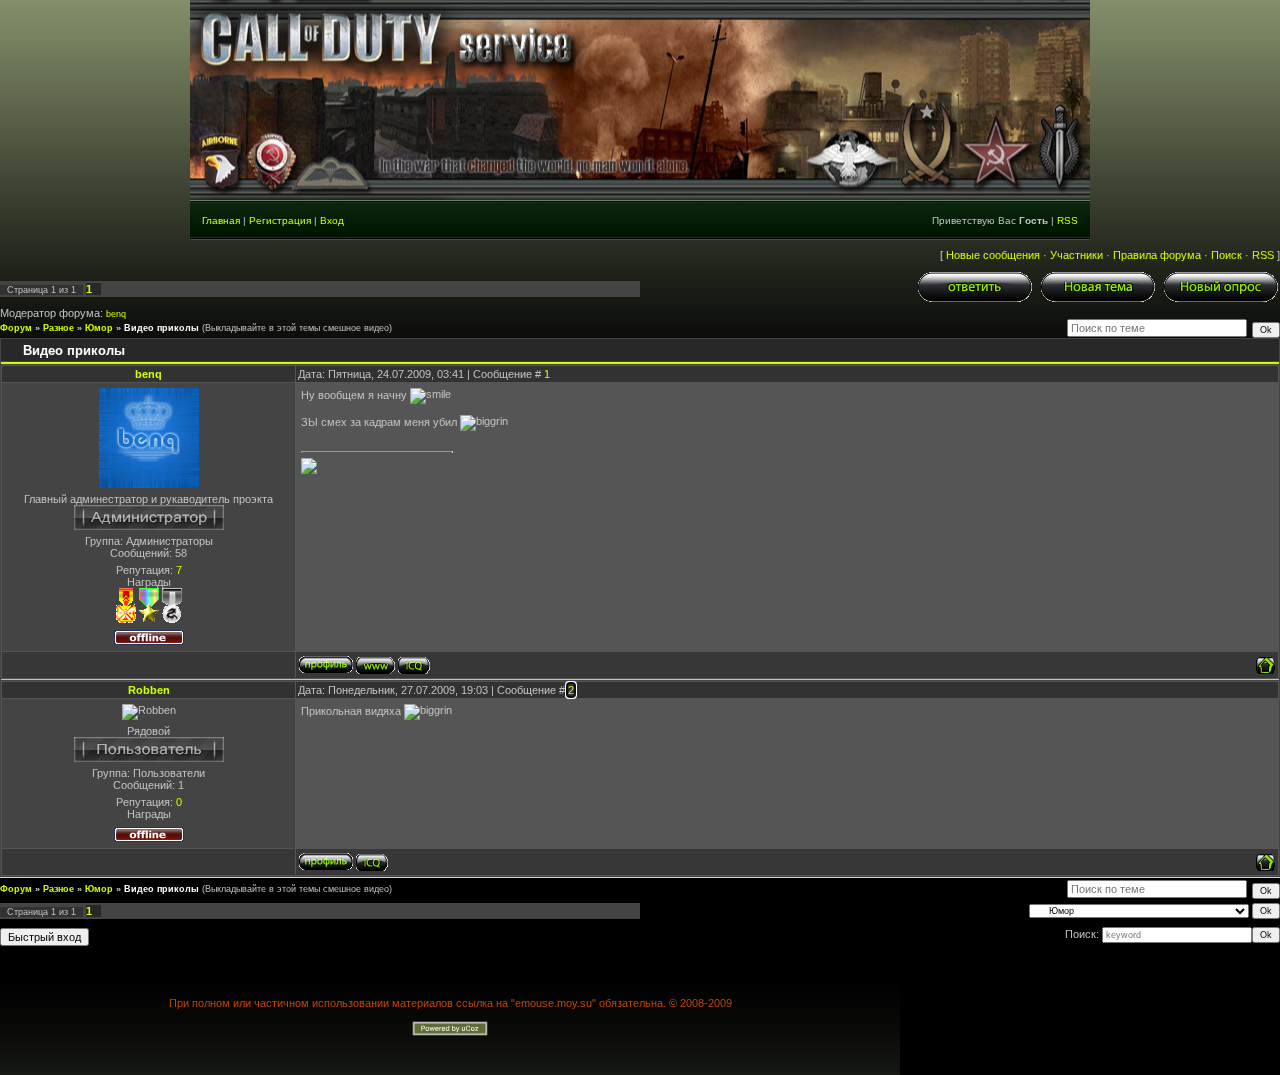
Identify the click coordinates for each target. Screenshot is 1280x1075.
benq (116, 314)
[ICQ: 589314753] (372, 862)
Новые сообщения (993, 255)
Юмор (99, 328)
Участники (1076, 255)
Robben (149, 690)
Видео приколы (161, 328)
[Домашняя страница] (375, 665)
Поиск (1226, 255)
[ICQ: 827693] (414, 665)
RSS (1067, 220)
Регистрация (280, 220)
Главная (221, 220)
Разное (58, 328)
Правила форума (1157, 255)
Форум (16, 328)
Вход (332, 220)
